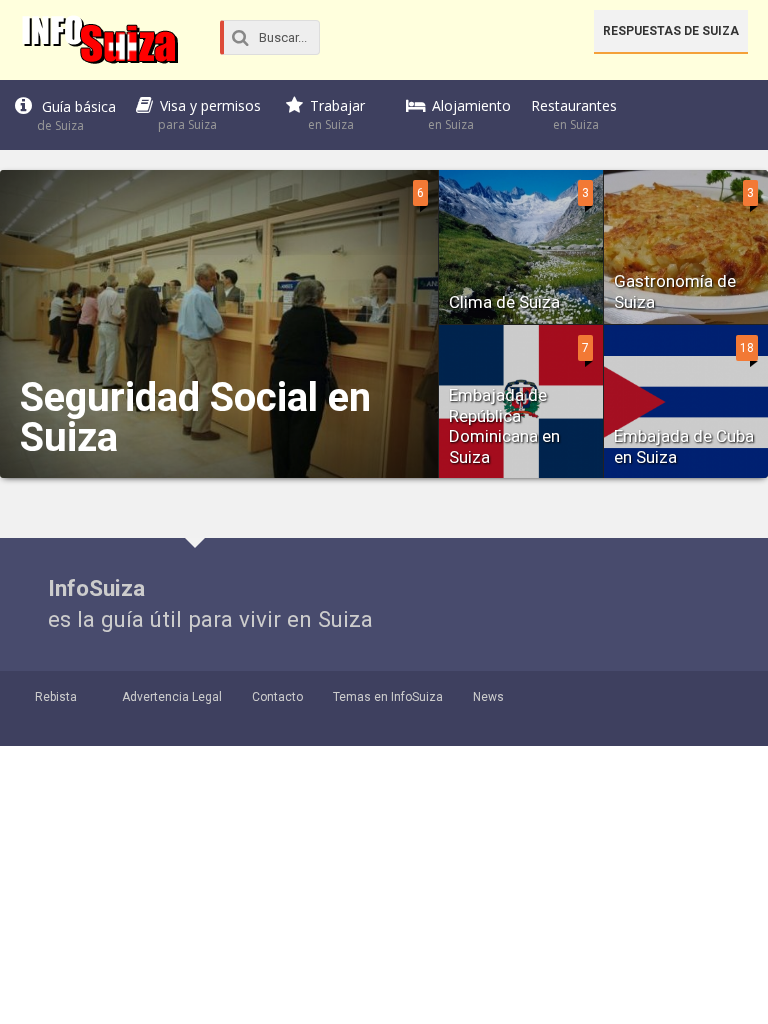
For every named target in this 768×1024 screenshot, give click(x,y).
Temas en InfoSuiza (388, 697)
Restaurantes (574, 114)
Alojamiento (469, 114)
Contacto (277, 697)
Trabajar (336, 114)
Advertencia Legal (172, 697)
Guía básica (76, 115)
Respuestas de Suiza (671, 31)
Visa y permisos (209, 114)
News (488, 697)
